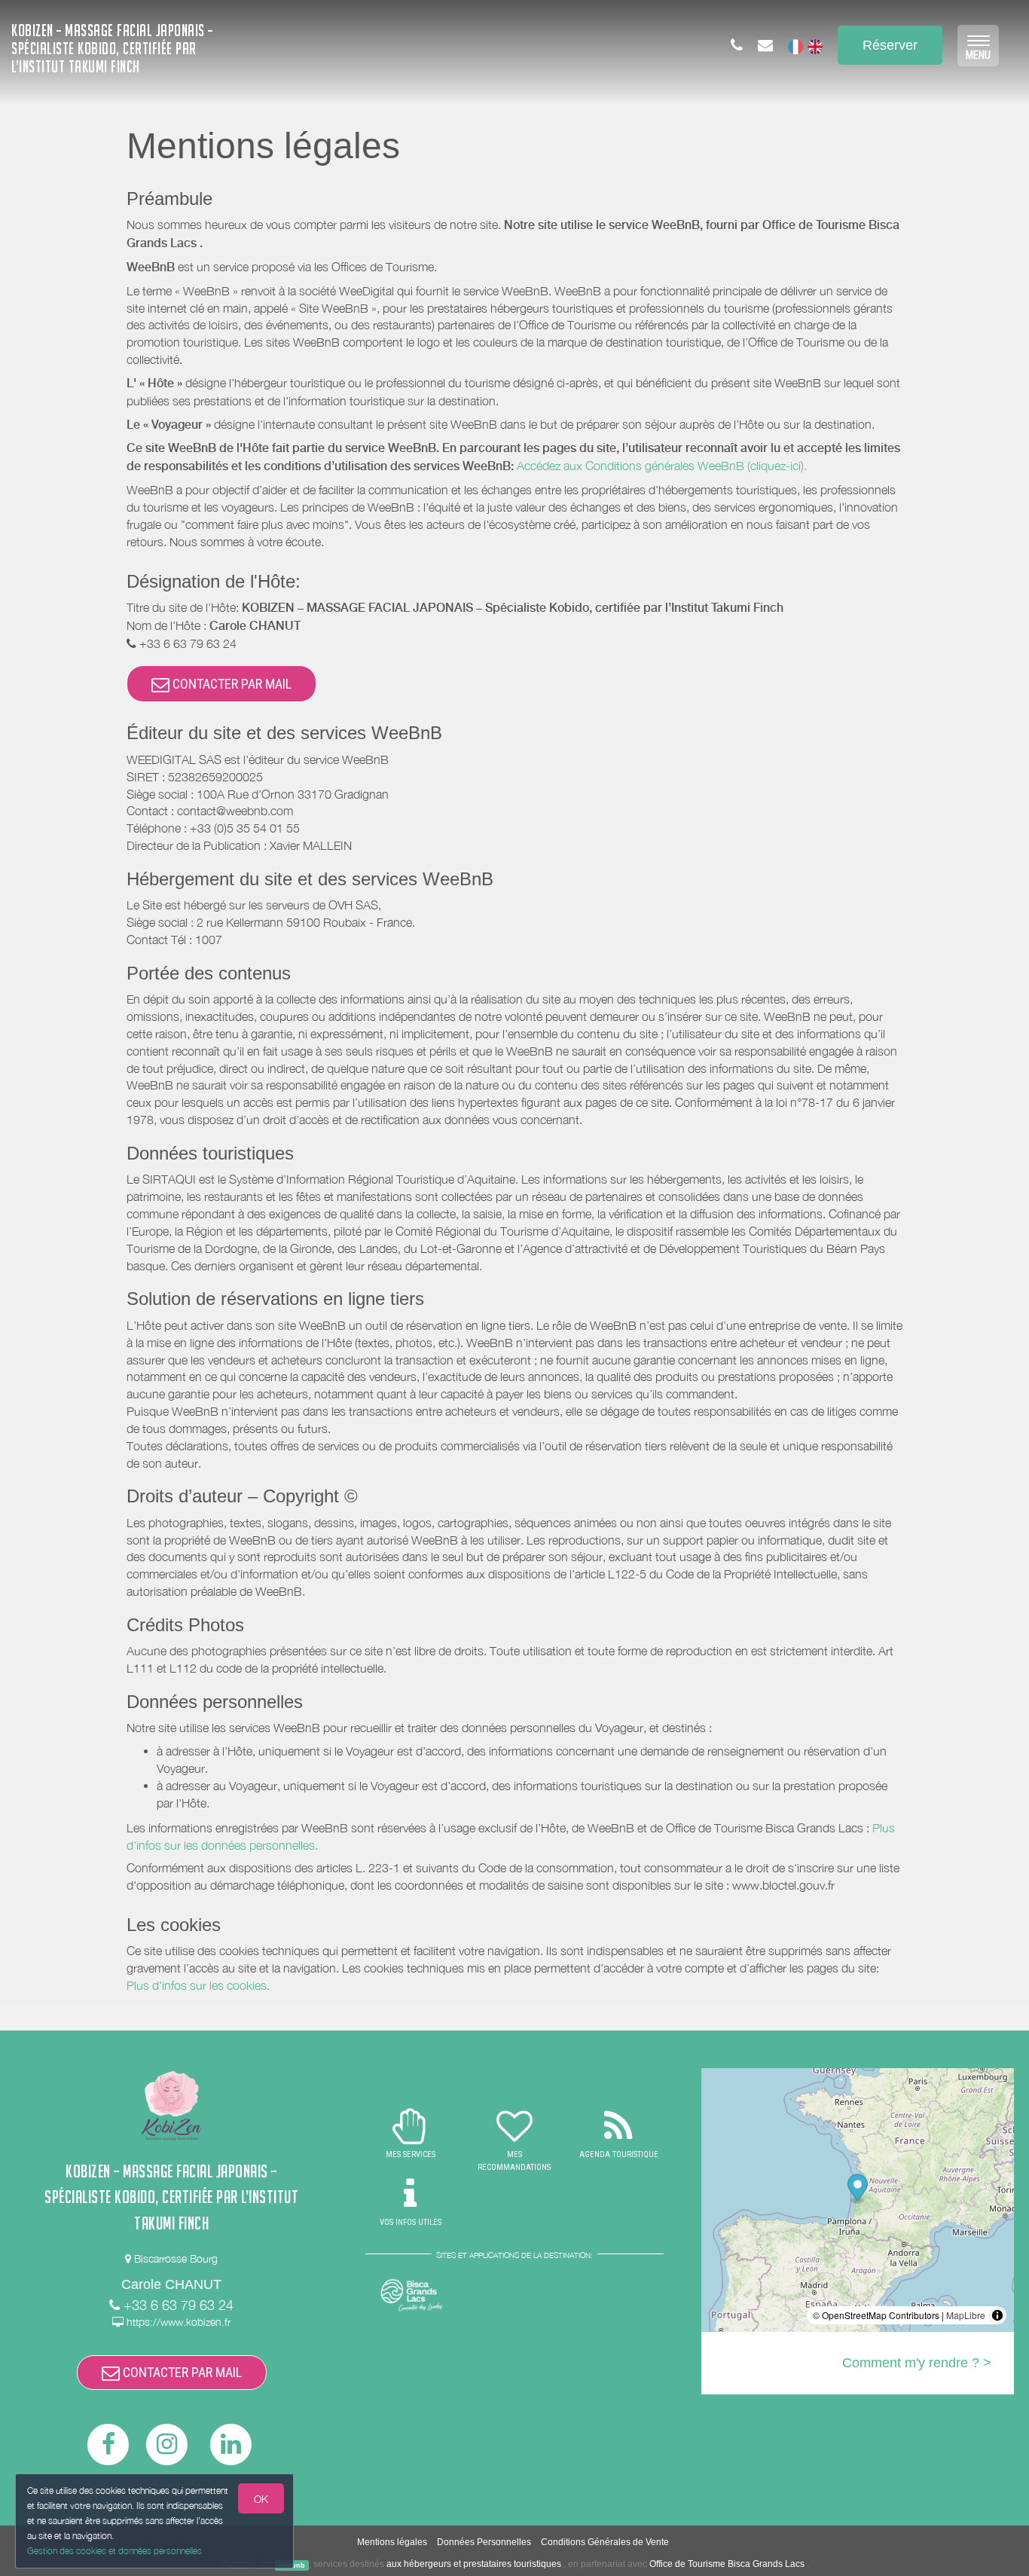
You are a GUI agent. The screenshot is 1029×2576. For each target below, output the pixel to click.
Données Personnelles (484, 2542)
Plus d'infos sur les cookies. (198, 1985)
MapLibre (966, 2315)
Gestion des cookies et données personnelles (115, 2551)
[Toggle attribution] (997, 2315)
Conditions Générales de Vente (605, 2542)
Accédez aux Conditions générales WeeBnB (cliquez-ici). (662, 466)
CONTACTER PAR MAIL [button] (231, 684)
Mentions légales (392, 2542)
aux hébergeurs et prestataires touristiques (474, 2564)
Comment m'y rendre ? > (917, 2363)
